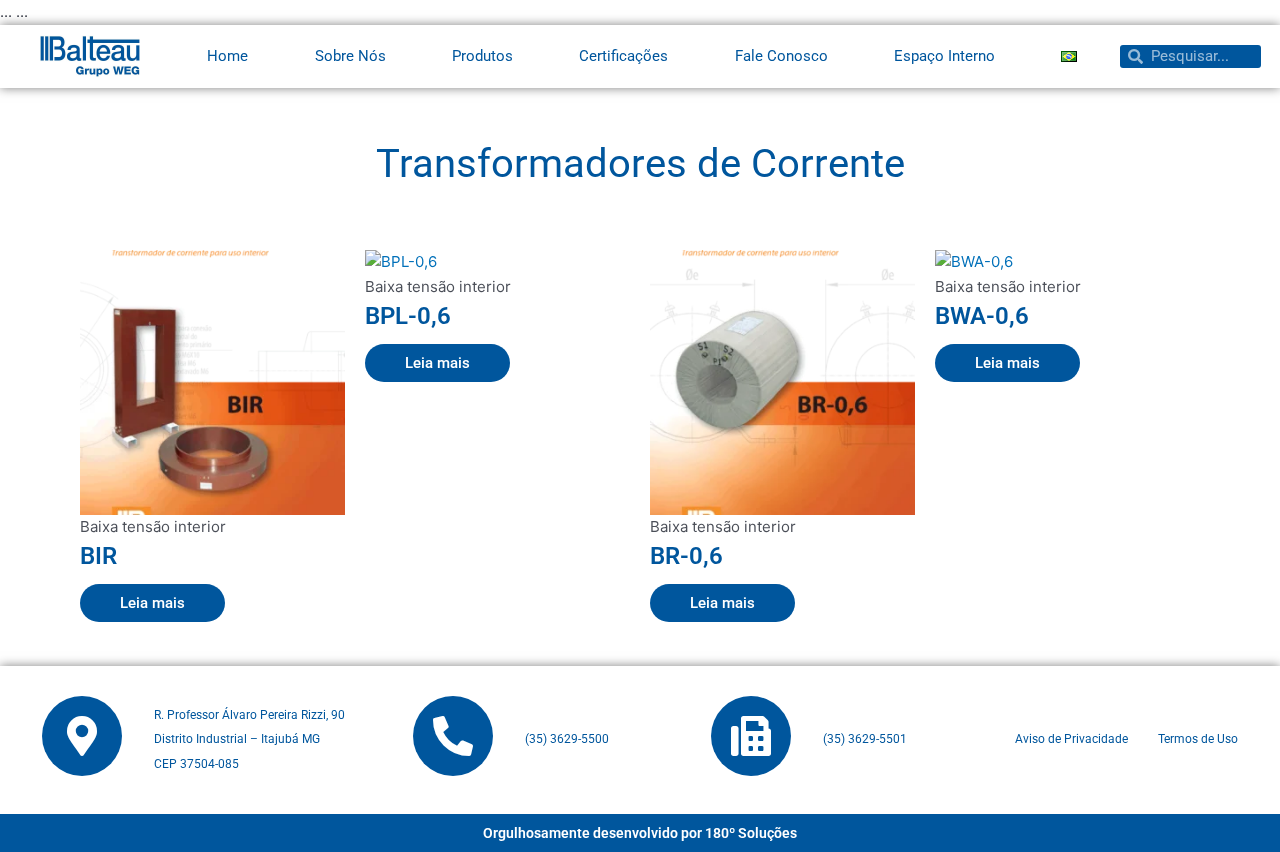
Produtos (482, 56)
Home (227, 56)
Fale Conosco (781, 56)
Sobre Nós (350, 56)
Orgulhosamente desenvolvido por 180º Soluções (640, 833)
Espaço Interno (944, 56)
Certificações (623, 56)
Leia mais (152, 603)
